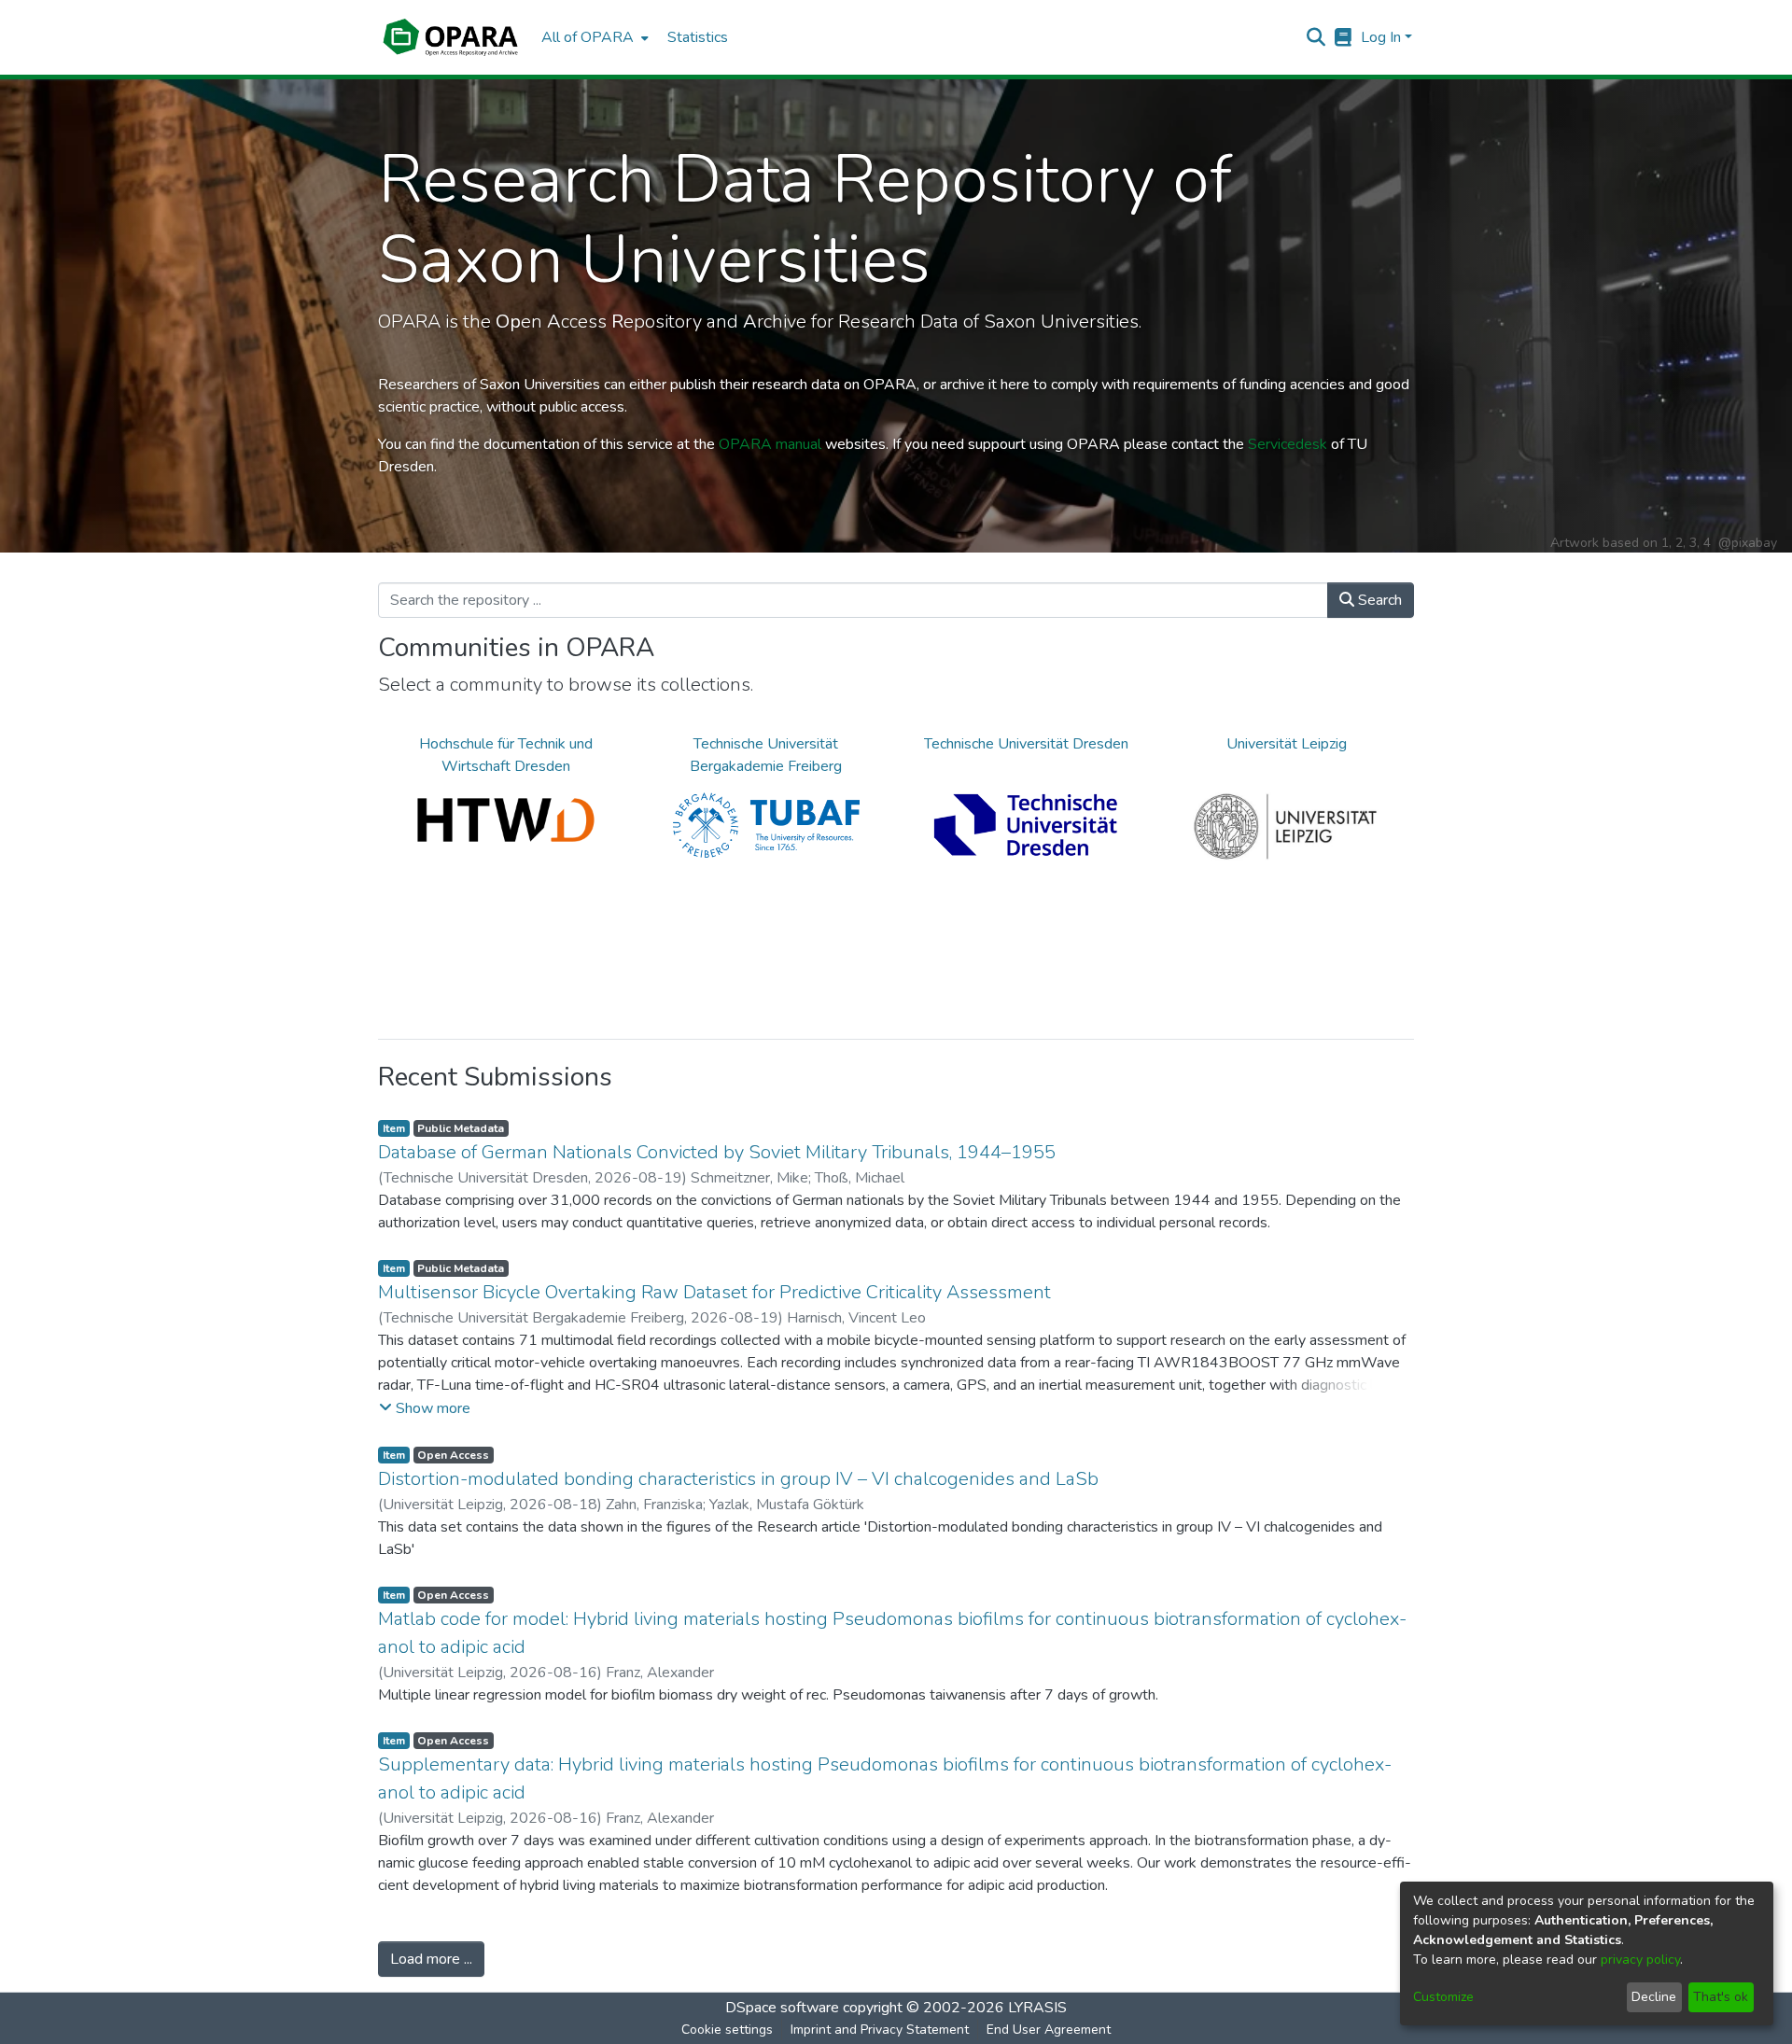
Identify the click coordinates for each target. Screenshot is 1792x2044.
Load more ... (431, 1959)
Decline (1654, 1997)
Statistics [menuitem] (698, 37)
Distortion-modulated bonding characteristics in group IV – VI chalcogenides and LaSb (738, 1479)
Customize (1443, 1997)
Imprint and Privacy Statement (880, 2030)
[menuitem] (593, 37)
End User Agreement (1049, 2030)
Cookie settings (727, 2030)
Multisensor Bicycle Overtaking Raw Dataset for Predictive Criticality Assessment (714, 1292)
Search (1378, 600)
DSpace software (782, 2008)
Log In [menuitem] (1381, 37)
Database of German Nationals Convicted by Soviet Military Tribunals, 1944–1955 (717, 1152)
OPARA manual (770, 444)
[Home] (450, 37)
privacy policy (1640, 1960)
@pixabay (1748, 543)
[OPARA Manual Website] (1344, 37)
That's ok (1721, 1997)
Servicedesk (1288, 444)
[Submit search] (1316, 37)
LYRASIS (1037, 2008)
